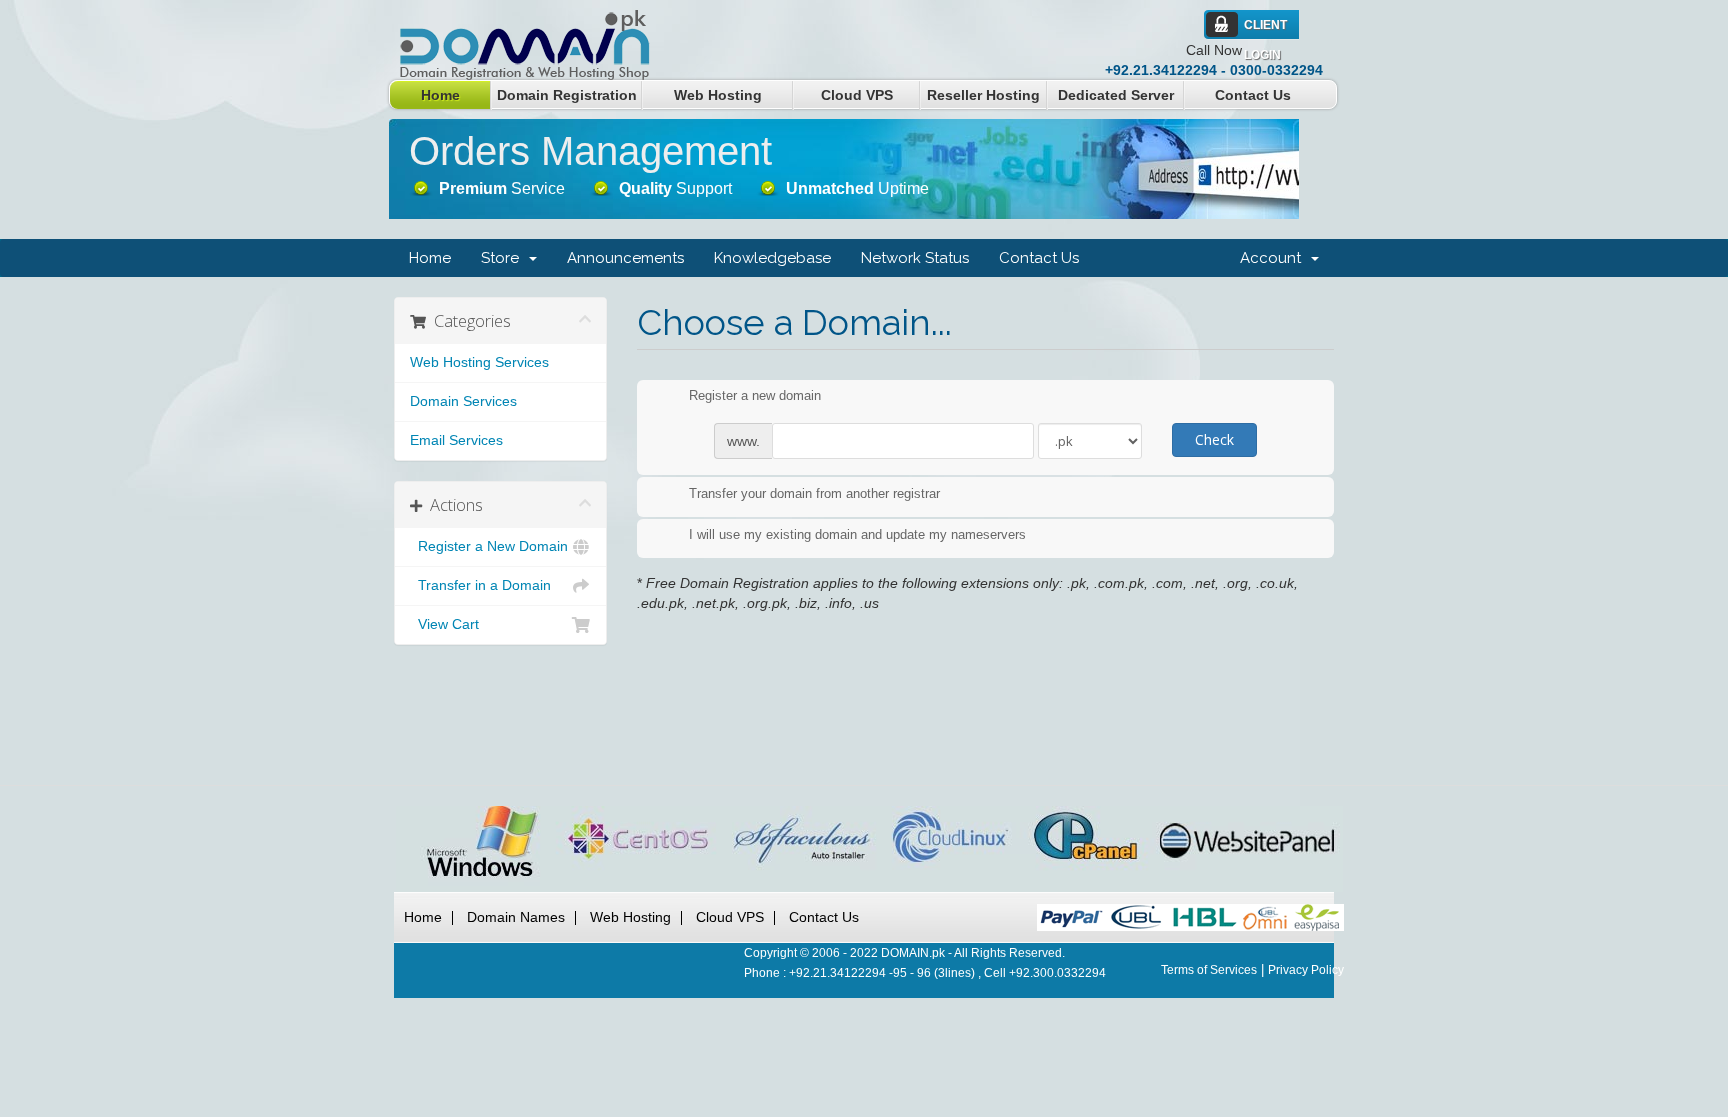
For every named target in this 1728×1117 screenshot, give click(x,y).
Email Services (456, 440)
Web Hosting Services (479, 362)
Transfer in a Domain (480, 585)
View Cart (444, 624)
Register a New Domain (489, 546)
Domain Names (516, 917)
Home (440, 95)
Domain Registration (567, 95)
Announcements (625, 258)
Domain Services (463, 401)
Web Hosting (718, 95)
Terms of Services (1209, 970)
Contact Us (1253, 95)
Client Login (1265, 29)
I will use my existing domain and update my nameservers (857, 535)
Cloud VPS (857, 95)
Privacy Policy (1306, 970)
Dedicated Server (1116, 95)
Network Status (915, 258)
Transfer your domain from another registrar (814, 493)
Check (1214, 439)
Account (1274, 258)
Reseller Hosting (983, 95)
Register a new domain (755, 396)
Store (504, 258)
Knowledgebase (772, 258)
